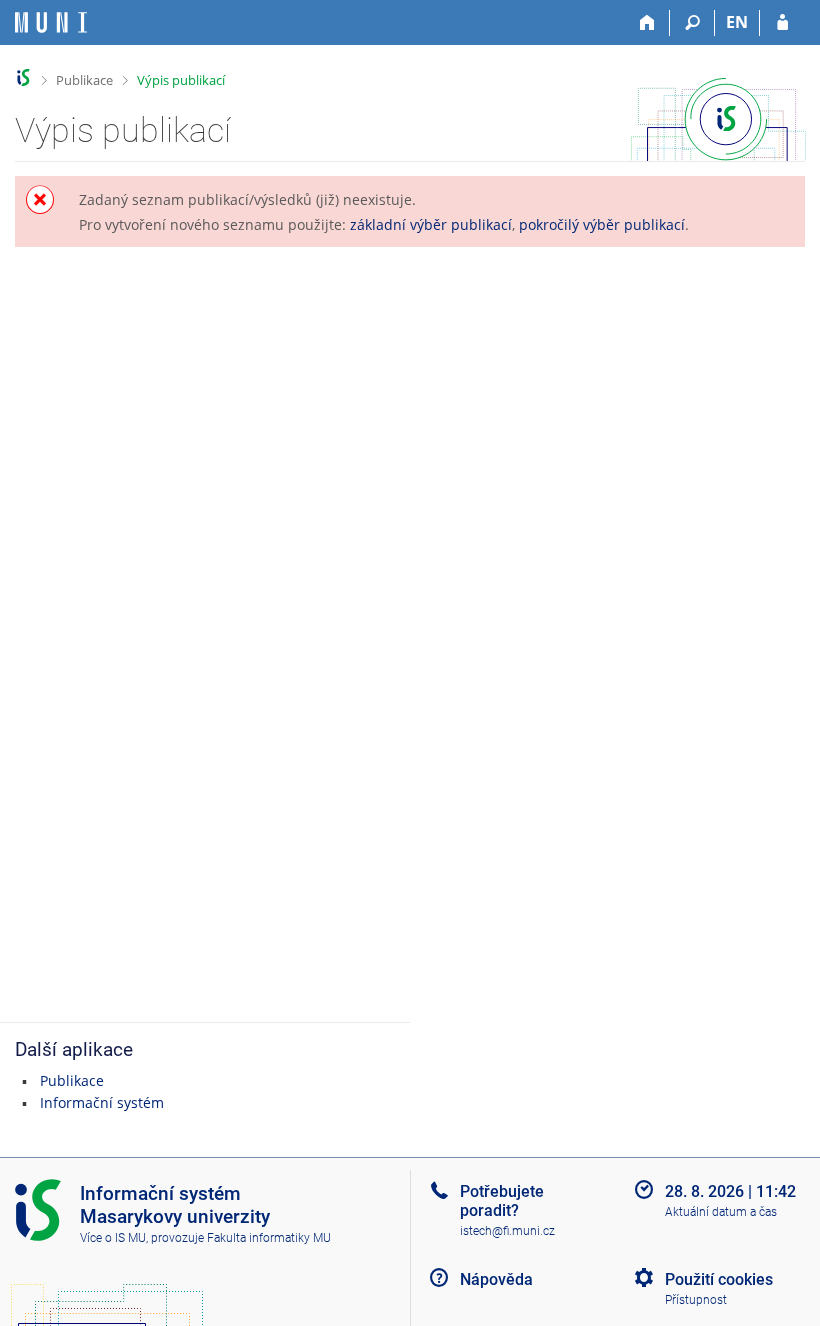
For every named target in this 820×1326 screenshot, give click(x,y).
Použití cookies (719, 1279)
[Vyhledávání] (692, 23)
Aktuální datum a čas (721, 1212)
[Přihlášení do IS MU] (782, 23)
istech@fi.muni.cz (507, 1231)
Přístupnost (696, 1300)
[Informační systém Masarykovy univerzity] (51, 22)
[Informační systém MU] (23, 77)
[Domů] (647, 23)
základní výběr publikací (431, 224)
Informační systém (102, 1102)
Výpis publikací (181, 80)
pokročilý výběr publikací (602, 224)
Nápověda (496, 1279)
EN (737, 22)
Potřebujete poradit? (502, 1201)
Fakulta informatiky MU (269, 1238)
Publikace (84, 80)
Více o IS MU (113, 1238)
